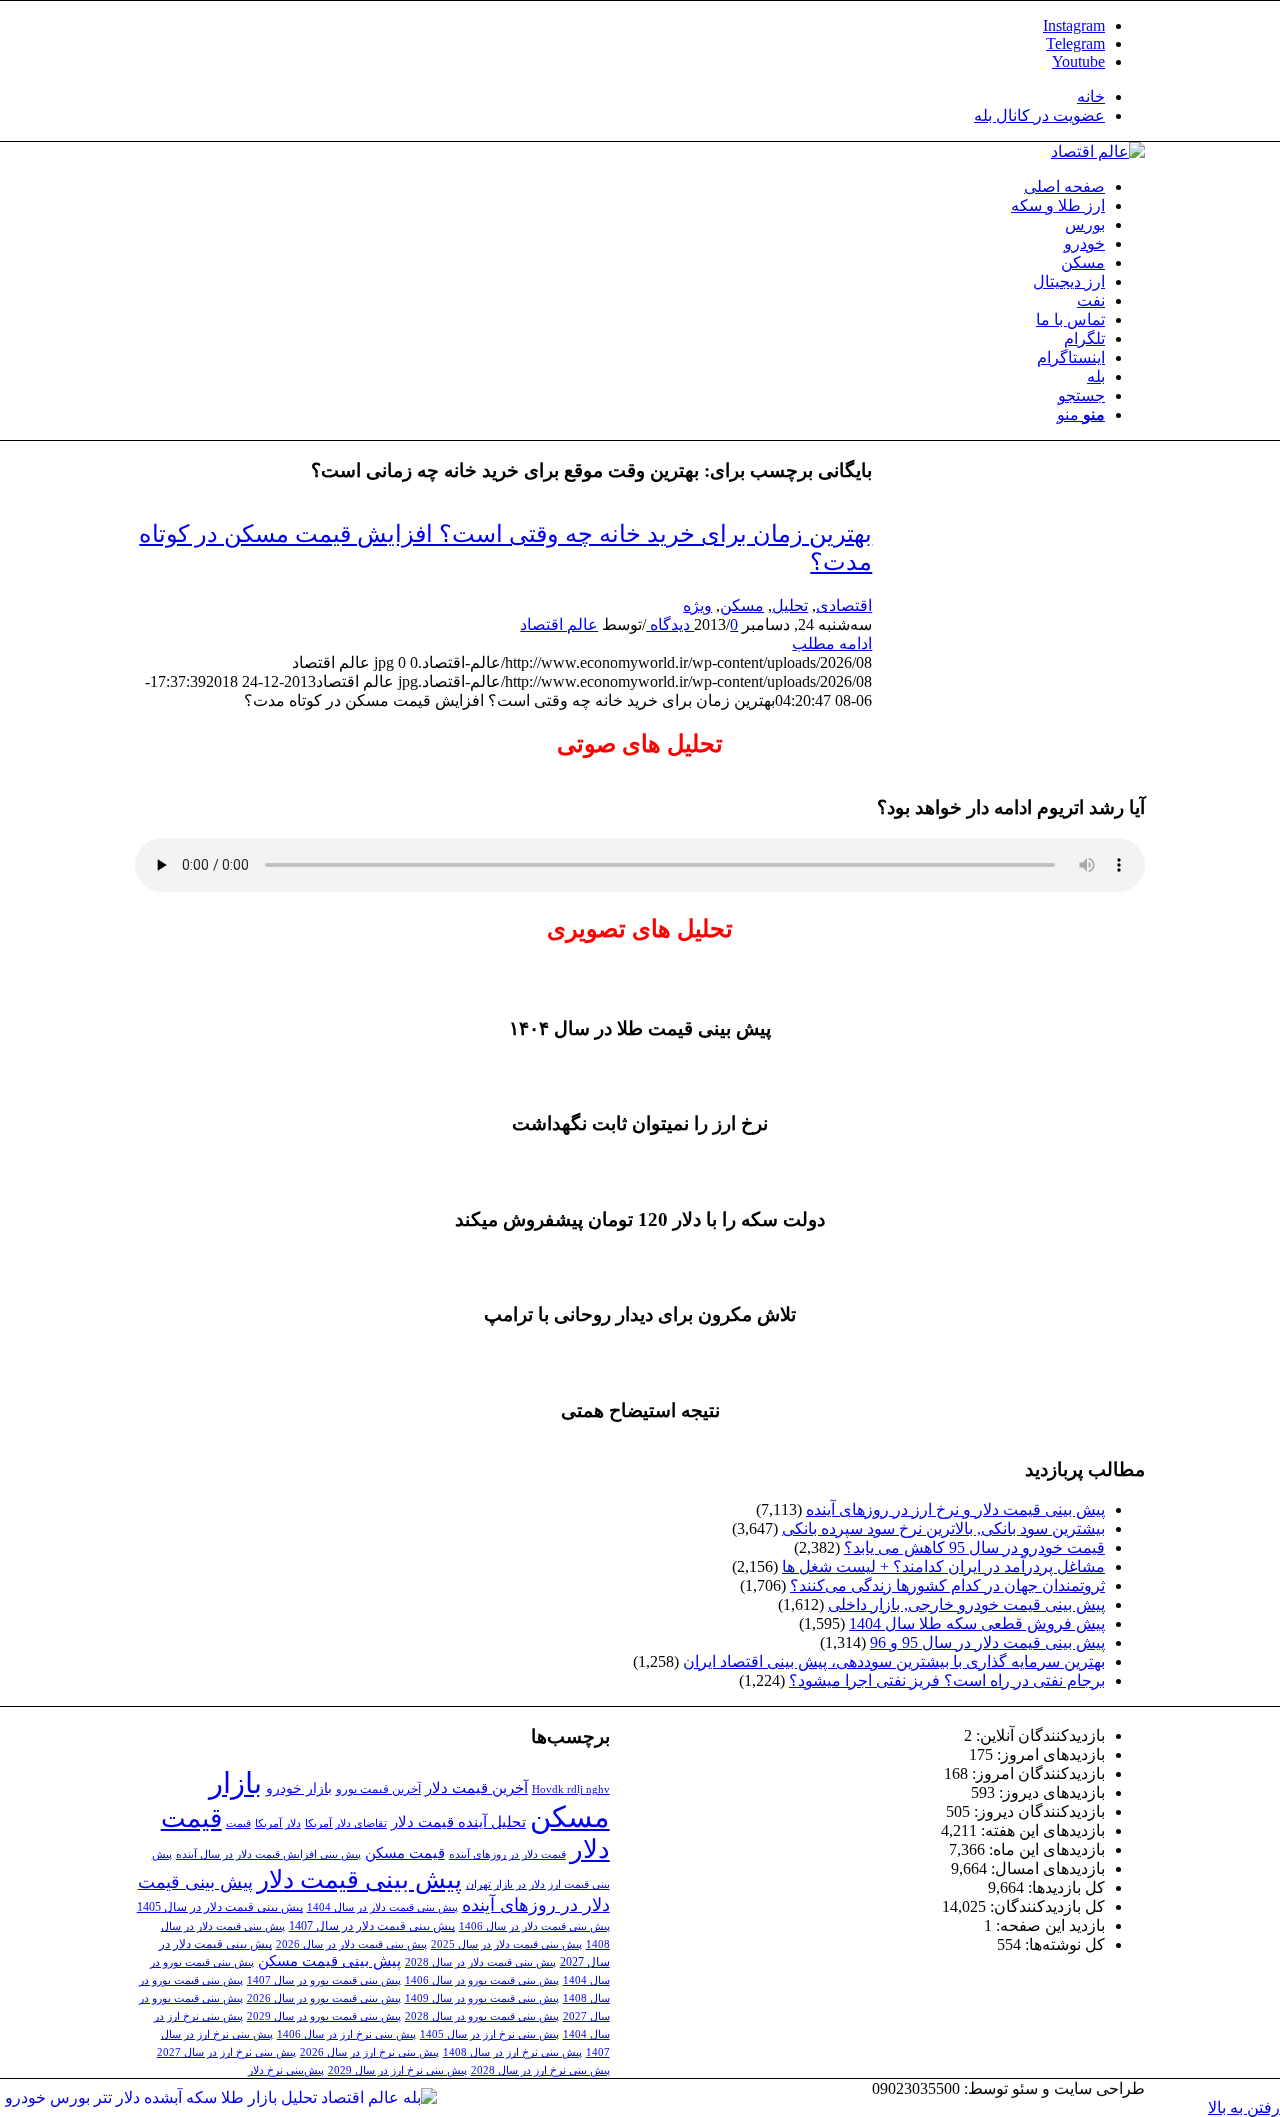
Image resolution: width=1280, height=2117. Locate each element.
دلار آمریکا (278, 1823)
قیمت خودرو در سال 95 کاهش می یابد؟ (974, 1547)
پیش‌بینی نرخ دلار (286, 2070)
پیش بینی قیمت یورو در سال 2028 (482, 2016)
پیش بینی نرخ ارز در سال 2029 (397, 2070)
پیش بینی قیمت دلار (359, 1879)
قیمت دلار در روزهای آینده (507, 1854)
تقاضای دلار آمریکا (346, 1823)
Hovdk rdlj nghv (571, 1789)
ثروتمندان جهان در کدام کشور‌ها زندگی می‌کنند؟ (947, 1585)
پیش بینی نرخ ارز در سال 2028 (540, 2070)
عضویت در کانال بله (1039, 115)
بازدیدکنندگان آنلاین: (1038, 1735)
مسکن (742, 605)
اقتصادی (844, 605)
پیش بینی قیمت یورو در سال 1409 (482, 1998)
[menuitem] (620, 96)
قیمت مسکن (405, 1852)
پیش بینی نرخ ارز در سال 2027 (226, 2052)
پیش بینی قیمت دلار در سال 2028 (480, 1962)
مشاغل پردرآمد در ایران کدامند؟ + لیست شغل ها (943, 1566)
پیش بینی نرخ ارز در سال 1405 (489, 2034)
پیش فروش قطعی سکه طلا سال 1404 (977, 1623)
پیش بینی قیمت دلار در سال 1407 (372, 1926)
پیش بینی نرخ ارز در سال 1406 (346, 2034)
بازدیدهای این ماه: (1045, 1849)
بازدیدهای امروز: (1049, 1754)
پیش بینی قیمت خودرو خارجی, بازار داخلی (966, 1604)
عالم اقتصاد (559, 624)
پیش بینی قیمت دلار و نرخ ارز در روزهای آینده (955, 1509)
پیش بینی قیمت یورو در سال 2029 (324, 2016)
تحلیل (790, 605)
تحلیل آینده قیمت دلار (458, 1821)
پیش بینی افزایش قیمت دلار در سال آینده (268, 1854)
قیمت (238, 1823)
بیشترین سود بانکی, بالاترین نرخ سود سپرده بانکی (943, 1528)
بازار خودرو (299, 1788)
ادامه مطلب (832, 643)
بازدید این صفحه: (1048, 1925)
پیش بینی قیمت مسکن (329, 1960)
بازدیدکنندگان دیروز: (1037, 1811)
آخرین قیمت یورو (378, 1789)
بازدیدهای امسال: (1046, 1868)
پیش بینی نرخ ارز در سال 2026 (369, 2052)
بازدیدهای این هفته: (1041, 1830)
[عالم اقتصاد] (1098, 151)
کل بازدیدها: (1064, 1887)
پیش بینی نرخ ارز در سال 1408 (512, 2052)
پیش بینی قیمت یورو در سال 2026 (324, 1998)
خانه (1091, 96)
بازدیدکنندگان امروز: (1036, 1773)
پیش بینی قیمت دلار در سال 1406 (534, 1926)
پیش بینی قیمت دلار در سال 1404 (382, 1907)
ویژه (697, 605)
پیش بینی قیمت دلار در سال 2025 (506, 1944)
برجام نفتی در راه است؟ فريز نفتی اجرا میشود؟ (947, 1680)
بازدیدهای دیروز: (1050, 1792)
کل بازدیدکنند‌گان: (1045, 1906)
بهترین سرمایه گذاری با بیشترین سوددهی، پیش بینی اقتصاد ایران (894, 1661)
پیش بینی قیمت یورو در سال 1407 (324, 1980)
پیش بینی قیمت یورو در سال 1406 (482, 1980)
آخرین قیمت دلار (476, 1787)
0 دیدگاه (692, 624)
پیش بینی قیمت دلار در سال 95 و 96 (987, 1642)
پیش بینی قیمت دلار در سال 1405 (220, 1907)
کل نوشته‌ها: (1063, 1944)
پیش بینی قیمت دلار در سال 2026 (351, 1944)
